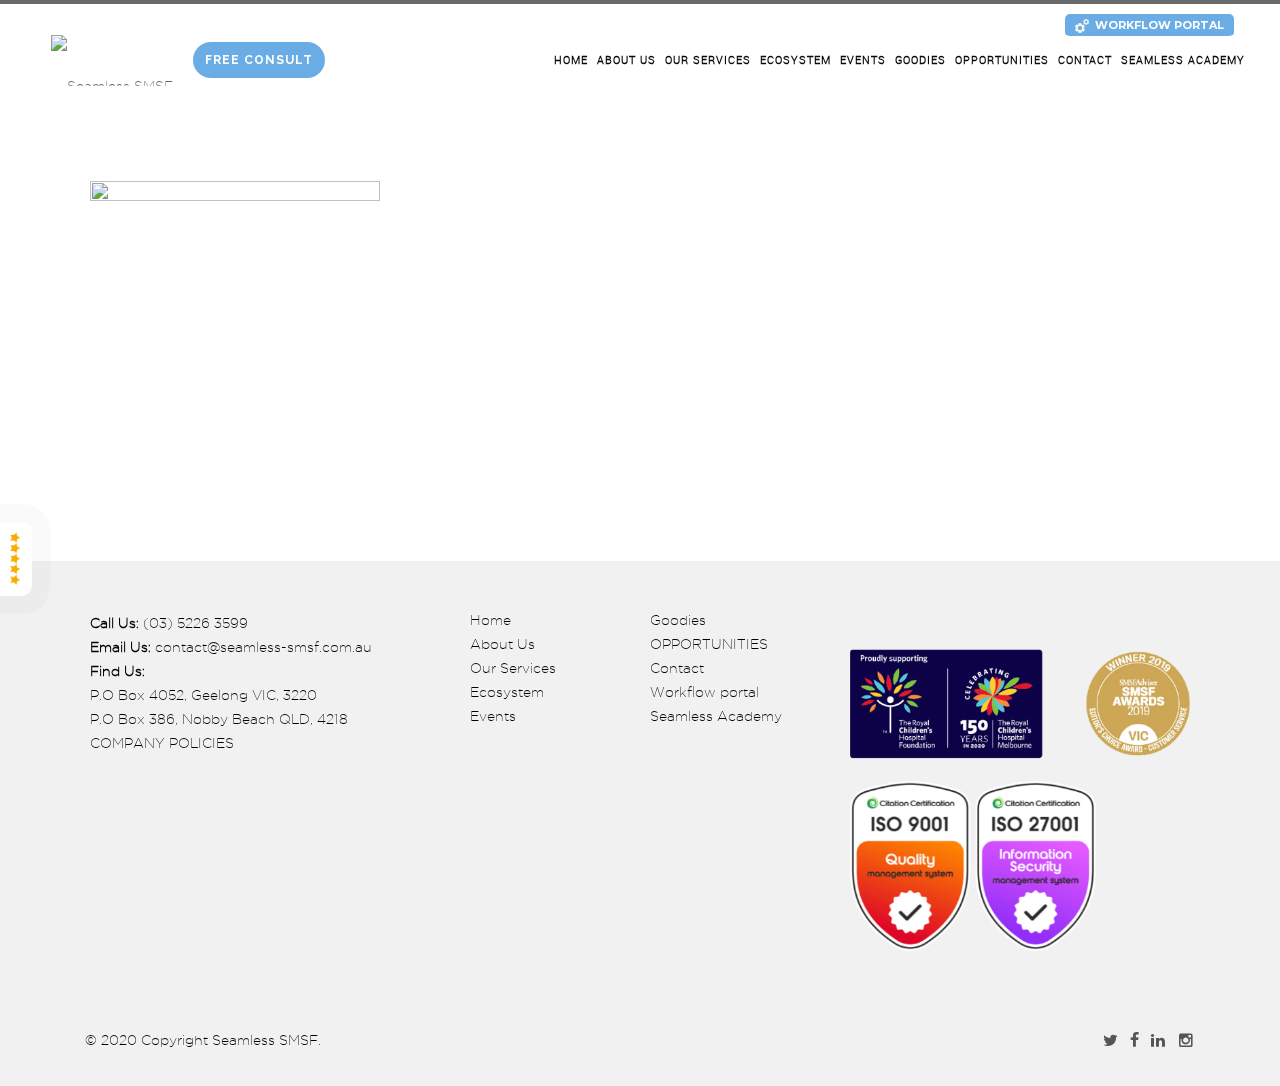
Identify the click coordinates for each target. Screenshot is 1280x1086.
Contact (1085, 61)
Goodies (920, 61)
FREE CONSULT (259, 60)
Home (571, 61)
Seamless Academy (1183, 61)
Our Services (708, 61)
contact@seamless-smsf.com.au (263, 647)
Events (863, 61)
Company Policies (162, 743)
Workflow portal (704, 692)
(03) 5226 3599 (195, 623)
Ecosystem (795, 61)
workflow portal (1159, 25)
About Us (626, 61)
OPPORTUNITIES (1002, 61)
